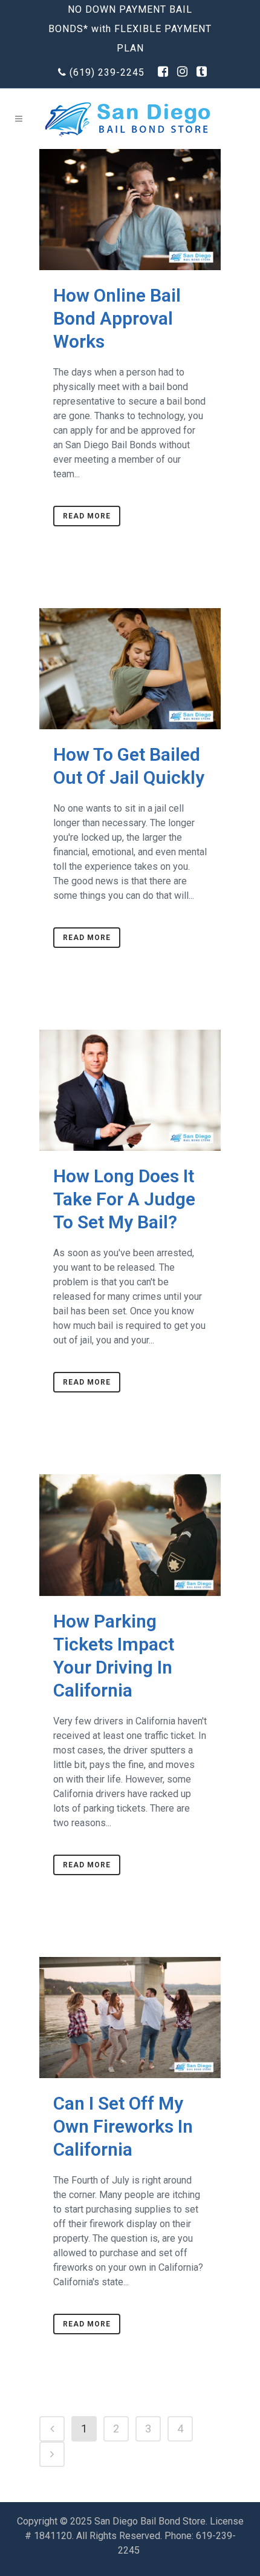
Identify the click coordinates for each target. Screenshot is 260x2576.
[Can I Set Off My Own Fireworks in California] (130, 2018)
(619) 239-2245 (107, 72)
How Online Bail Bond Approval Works (117, 318)
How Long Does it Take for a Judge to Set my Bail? (124, 1199)
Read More (87, 516)
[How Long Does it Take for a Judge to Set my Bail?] (130, 1090)
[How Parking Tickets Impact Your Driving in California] (130, 1535)
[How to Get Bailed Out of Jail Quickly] (130, 669)
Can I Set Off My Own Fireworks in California (123, 2126)
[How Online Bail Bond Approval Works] (130, 210)
